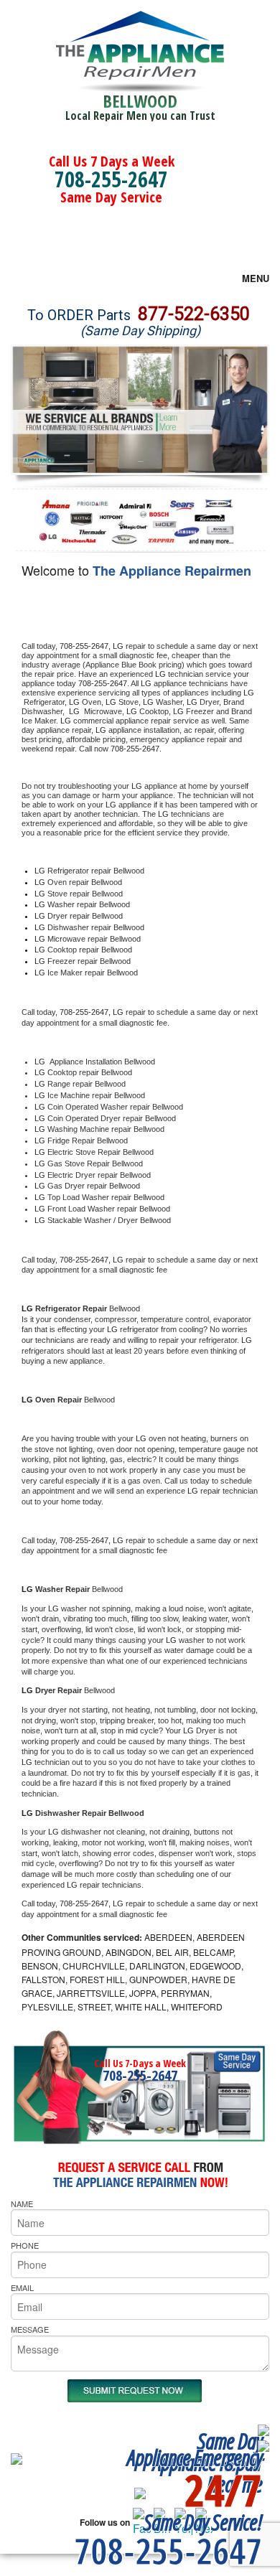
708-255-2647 (111, 179)
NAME (22, 2203)
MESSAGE (30, 2329)
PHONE (25, 2245)
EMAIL (22, 2287)
